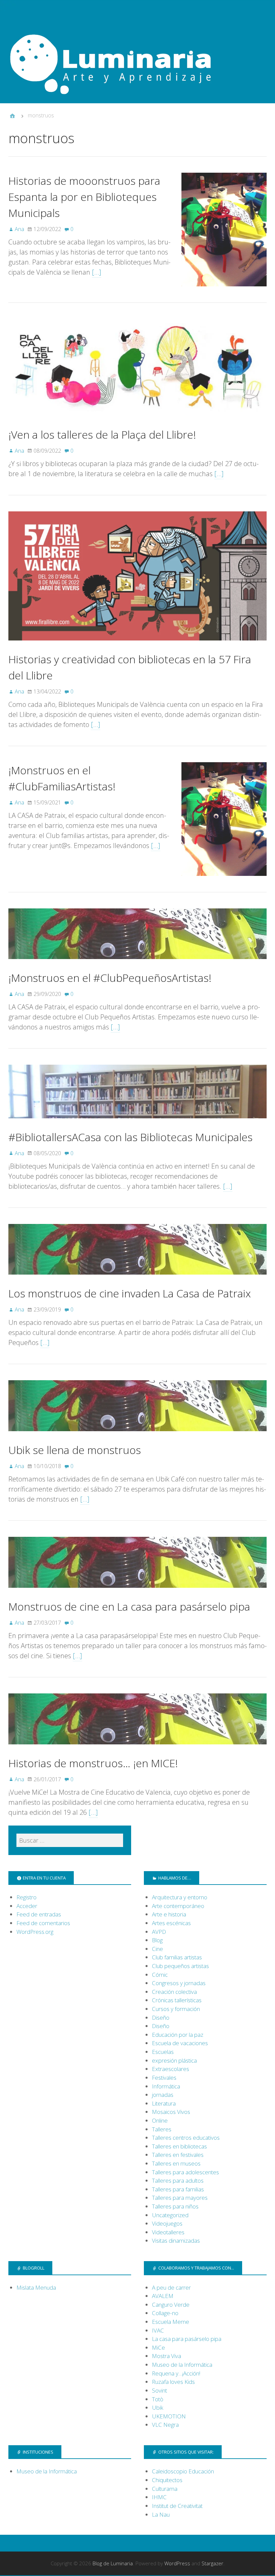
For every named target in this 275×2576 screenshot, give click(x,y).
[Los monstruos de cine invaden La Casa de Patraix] (137, 1280)
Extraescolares (171, 2069)
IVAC (158, 2330)
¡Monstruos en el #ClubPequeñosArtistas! (110, 978)
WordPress (177, 2563)
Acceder (27, 1906)
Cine (157, 1949)
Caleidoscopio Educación (183, 2471)
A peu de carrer (171, 2287)
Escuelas (163, 2052)
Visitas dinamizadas (176, 2241)
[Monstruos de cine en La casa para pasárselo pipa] (137, 1593)
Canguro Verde (171, 2305)
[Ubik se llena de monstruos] (137, 1437)
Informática (166, 2086)
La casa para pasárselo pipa (187, 2339)
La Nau (161, 2514)
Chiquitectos (167, 2480)
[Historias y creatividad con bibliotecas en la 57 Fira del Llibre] (137, 646)
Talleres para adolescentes (185, 2172)
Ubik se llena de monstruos (75, 1450)
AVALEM (163, 2296)
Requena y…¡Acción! (176, 2373)
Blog (157, 1940)
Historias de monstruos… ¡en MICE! (93, 1763)
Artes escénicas (171, 1923)
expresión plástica (174, 2060)
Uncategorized (170, 2215)
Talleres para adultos (178, 2180)
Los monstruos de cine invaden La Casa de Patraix (130, 1293)
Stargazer (212, 2563)
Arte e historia (169, 1914)
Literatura (164, 2103)
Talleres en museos (176, 2163)
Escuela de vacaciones (180, 2043)
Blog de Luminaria (113, 2563)
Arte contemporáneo (178, 1906)
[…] (97, 272)
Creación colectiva (174, 1992)
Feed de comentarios (43, 1923)
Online (160, 2120)
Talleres (162, 2129)
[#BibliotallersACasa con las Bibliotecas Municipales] (137, 1124)
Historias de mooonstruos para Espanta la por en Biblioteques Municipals (84, 197)
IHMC (159, 2497)
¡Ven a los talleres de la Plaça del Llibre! (102, 434)
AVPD (159, 1932)
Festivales (164, 2078)
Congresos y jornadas (179, 1983)
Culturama (165, 2489)
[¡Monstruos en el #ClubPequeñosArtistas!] (137, 965)
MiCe (158, 2347)
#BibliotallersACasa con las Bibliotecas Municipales (130, 1137)
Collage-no (165, 2313)
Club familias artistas (177, 1957)
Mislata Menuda (36, 2287)
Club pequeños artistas (180, 1966)
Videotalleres (168, 2232)
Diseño (161, 2018)
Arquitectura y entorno (180, 1897)
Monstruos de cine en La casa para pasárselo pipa (129, 1606)
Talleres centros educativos (186, 2138)
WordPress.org (35, 1932)
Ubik (158, 2407)
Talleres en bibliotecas (179, 2146)
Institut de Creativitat (177, 2506)
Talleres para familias (178, 2189)
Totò (158, 2399)
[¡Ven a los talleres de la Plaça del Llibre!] (137, 421)
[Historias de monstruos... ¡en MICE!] (137, 1750)
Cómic (160, 1975)
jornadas (163, 2095)
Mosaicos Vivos (171, 2112)
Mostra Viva (167, 2356)
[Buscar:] (70, 1840)
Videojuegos (167, 2223)
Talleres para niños (175, 2206)
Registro (26, 1897)
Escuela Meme (171, 2322)
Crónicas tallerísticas (177, 2000)
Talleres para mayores (180, 2198)
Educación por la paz (178, 2035)
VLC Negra (165, 2425)
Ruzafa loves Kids (173, 2382)
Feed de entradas (39, 1914)
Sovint (159, 2390)
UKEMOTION (169, 2416)
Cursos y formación (176, 2009)
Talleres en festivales (178, 2155)
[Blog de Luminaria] (137, 60)
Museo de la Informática (182, 2365)
